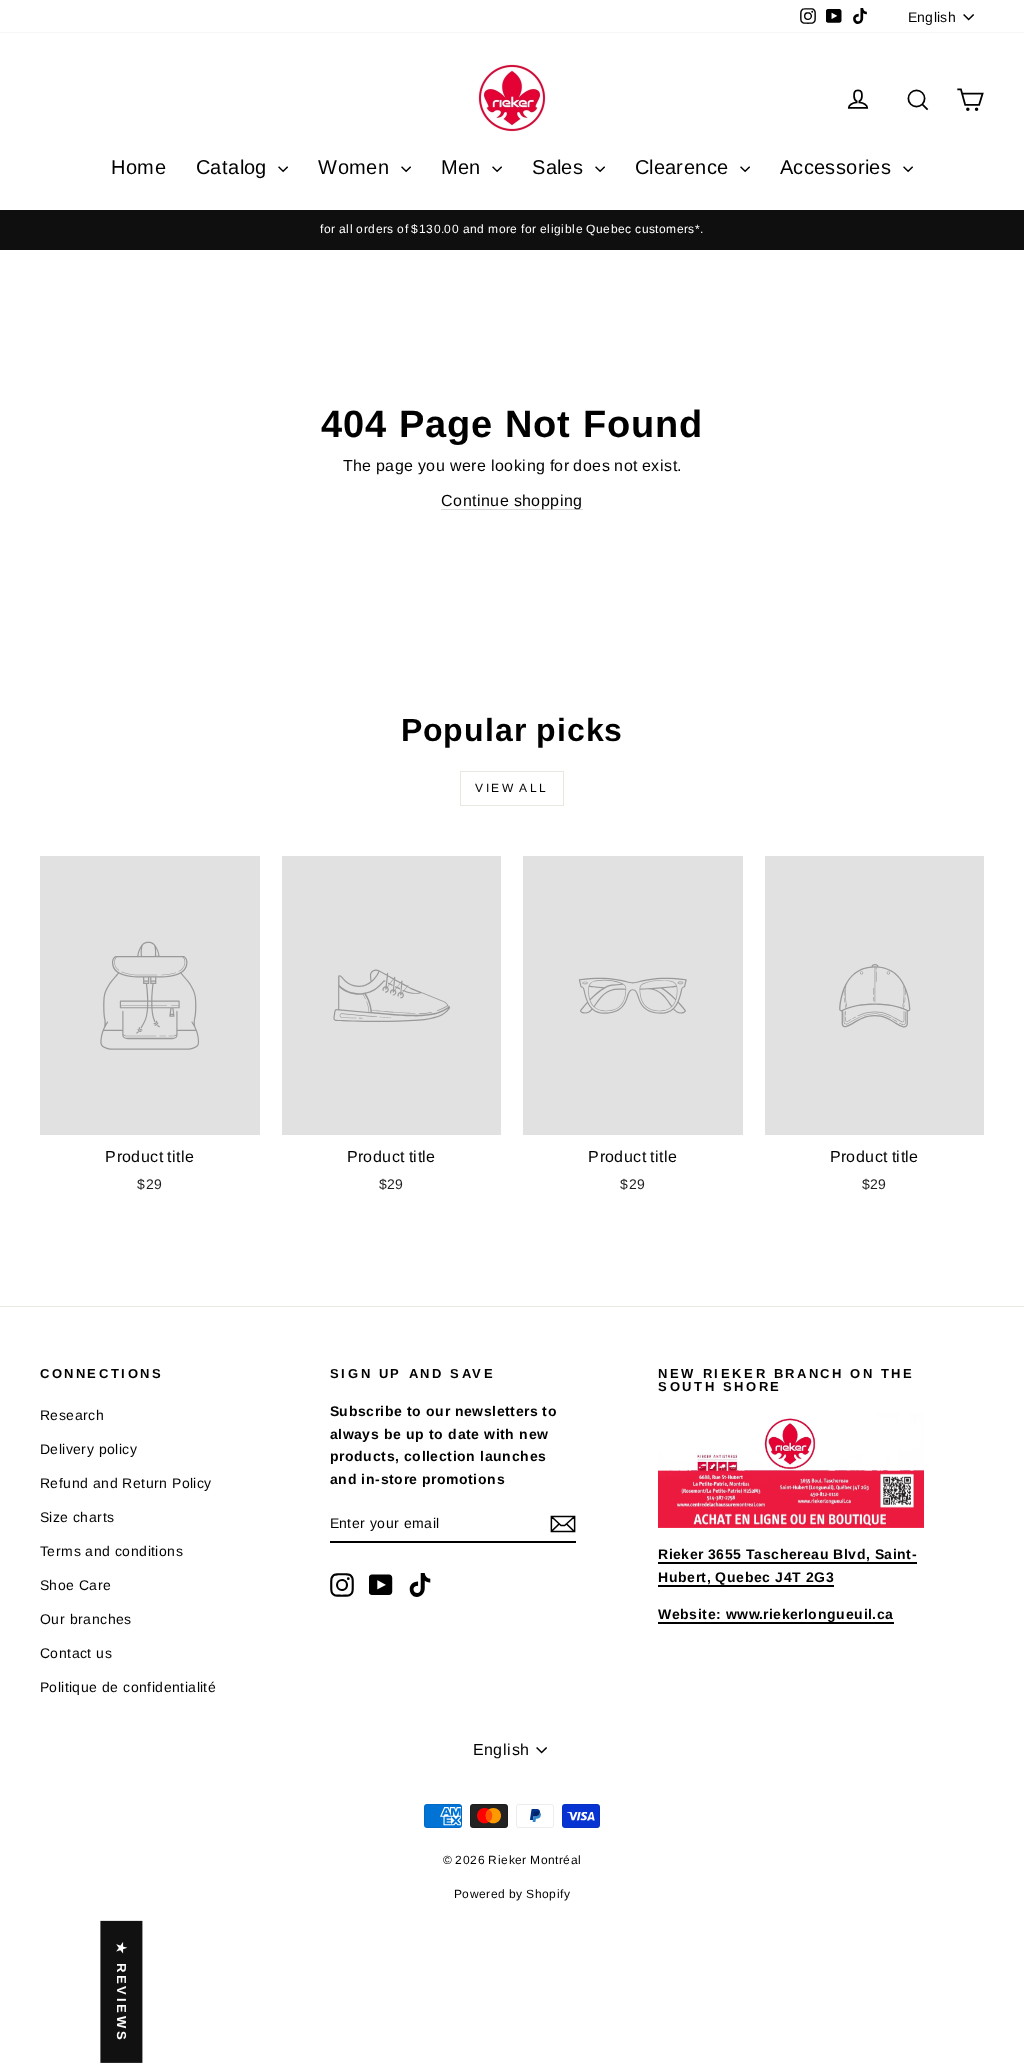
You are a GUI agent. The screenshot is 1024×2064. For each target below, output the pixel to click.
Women (356, 167)
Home (138, 167)
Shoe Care (76, 1585)
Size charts (77, 1517)
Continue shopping (512, 500)
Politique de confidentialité (128, 1687)
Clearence (685, 167)
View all (511, 788)
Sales (560, 167)
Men (464, 167)
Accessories (839, 167)
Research (72, 1415)
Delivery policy (88, 1449)
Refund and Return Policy (126, 1483)
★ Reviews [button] (121, 1992)
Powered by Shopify (512, 1894)
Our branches (86, 1619)
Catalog (234, 167)
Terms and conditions (111, 1551)
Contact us (76, 1653)
